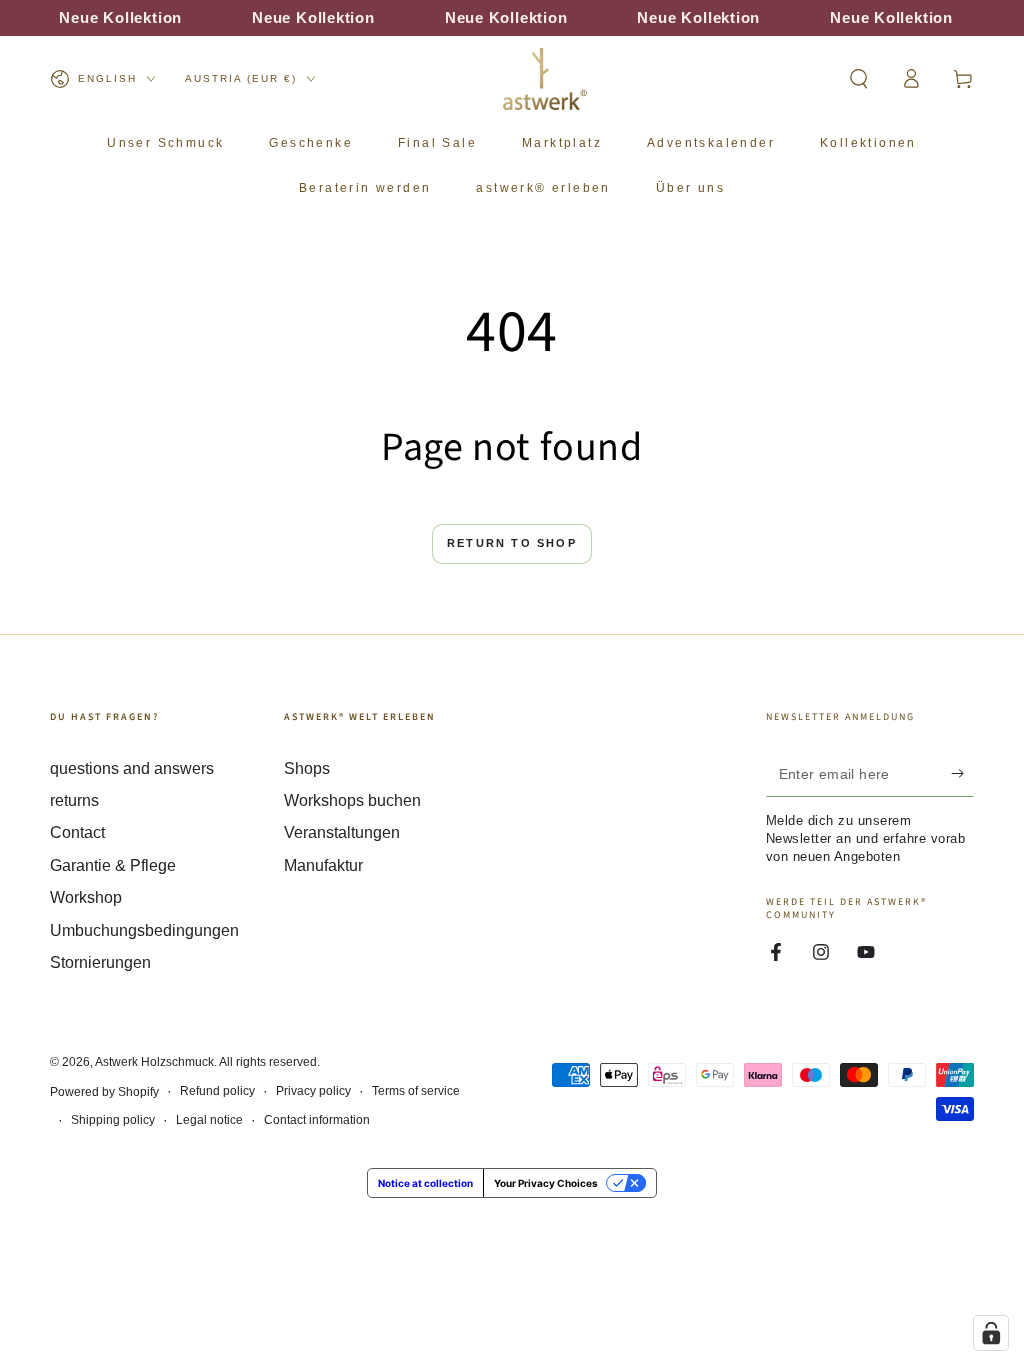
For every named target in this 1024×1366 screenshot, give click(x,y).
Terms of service (416, 1091)
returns (74, 800)
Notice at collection (425, 1183)
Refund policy (217, 1091)
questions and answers (132, 768)
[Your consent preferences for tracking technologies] (991, 1333)
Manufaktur (323, 865)
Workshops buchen (352, 800)
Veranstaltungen (342, 832)
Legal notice (209, 1120)
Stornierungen (100, 962)
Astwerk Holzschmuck (154, 1062)
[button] (859, 79)
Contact (77, 832)
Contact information (317, 1120)
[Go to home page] (545, 79)
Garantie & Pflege (113, 865)
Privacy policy (313, 1091)
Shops (307, 768)
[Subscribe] (962, 774)
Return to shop (512, 543)
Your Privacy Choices (546, 1183)
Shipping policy (113, 1120)
